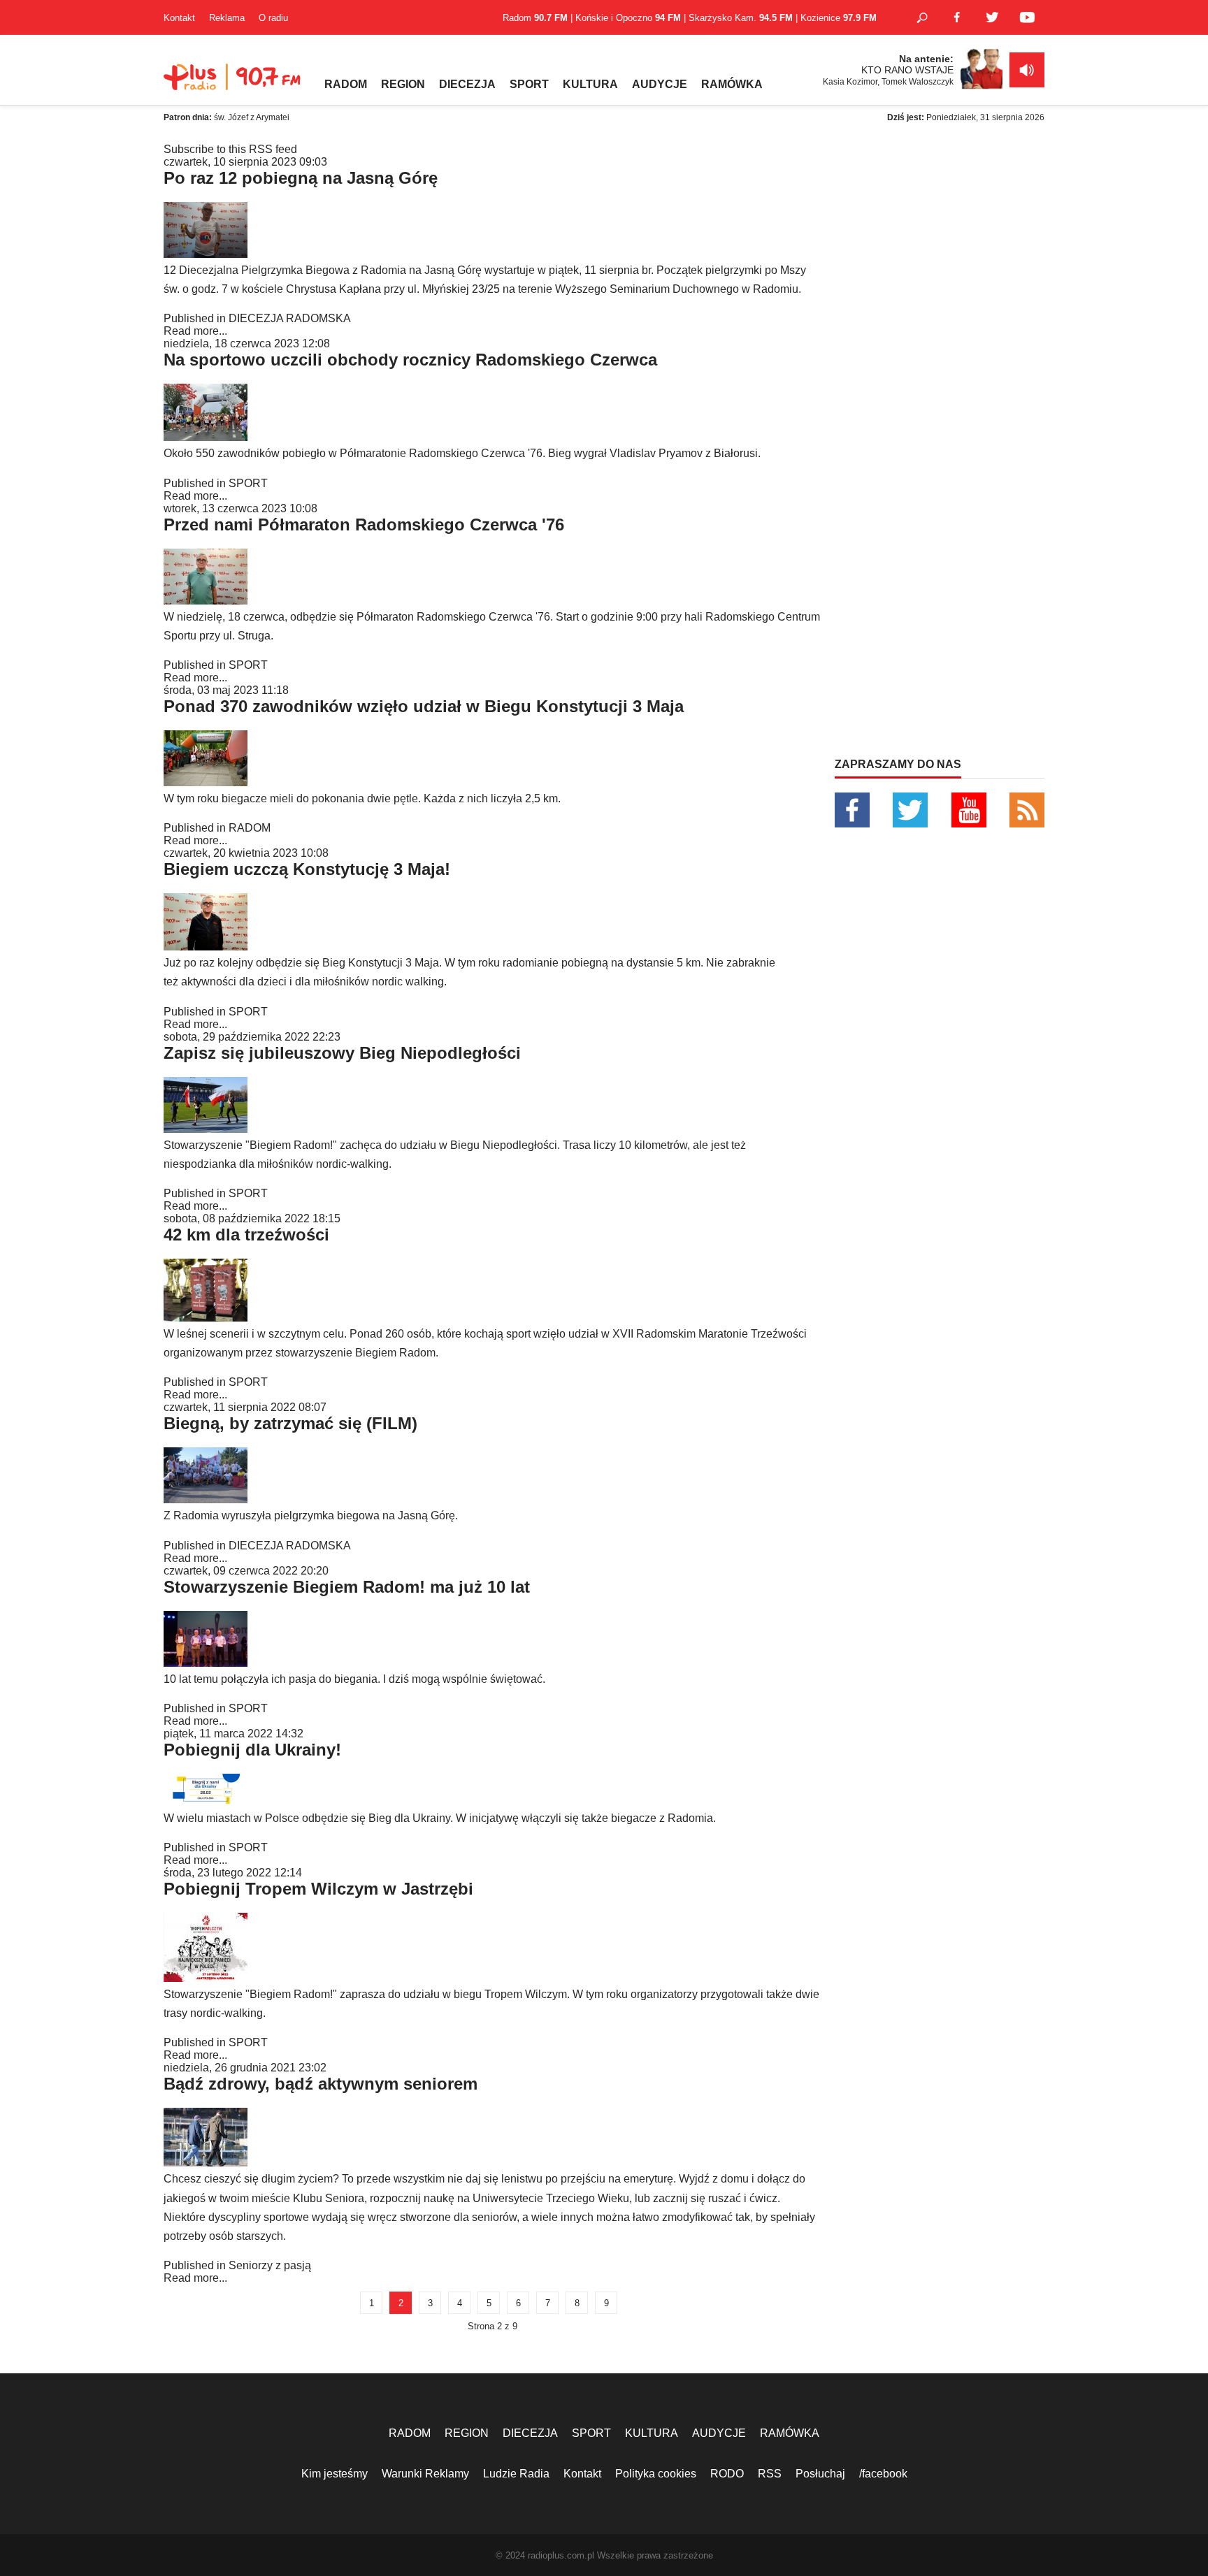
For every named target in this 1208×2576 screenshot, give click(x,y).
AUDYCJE (660, 84)
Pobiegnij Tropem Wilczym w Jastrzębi (318, 1889)
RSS (770, 2474)
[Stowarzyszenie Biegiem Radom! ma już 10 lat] (206, 1663)
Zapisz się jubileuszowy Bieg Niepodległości (342, 1053)
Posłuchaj (820, 2474)
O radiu (273, 18)
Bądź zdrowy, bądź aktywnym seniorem (321, 2084)
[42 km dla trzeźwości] (206, 1318)
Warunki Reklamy (425, 2474)
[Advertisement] (940, 231)
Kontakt (179, 18)
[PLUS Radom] (233, 84)
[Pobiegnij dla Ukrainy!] (206, 1802)
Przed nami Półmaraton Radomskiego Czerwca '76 (364, 524)
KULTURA (590, 84)
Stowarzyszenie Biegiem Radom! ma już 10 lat (347, 1587)
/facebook (883, 2474)
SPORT (529, 84)
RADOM (346, 84)
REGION (403, 84)
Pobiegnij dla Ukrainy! (252, 1750)
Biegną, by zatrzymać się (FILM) (290, 1423)
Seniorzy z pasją (270, 2265)
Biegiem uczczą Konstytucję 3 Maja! (307, 869)
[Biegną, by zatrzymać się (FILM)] (206, 1499)
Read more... (195, 331)
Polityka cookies (656, 2474)
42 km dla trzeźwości (246, 1235)
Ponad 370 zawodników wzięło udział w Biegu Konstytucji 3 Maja (424, 706)
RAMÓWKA (732, 84)
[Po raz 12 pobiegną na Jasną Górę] (206, 254)
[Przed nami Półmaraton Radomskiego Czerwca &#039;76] (206, 601)
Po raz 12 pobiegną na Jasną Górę (301, 178)
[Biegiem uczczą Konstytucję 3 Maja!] (206, 947)
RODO (727, 2474)
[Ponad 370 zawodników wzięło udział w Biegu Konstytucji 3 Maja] (206, 782)
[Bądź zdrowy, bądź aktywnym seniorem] (206, 2163)
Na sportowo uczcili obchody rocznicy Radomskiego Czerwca (410, 360)
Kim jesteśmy (335, 2474)
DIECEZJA (467, 84)
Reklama (227, 18)
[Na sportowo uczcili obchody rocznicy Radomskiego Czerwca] (206, 437)
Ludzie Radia (516, 2474)
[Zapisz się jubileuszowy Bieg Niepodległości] (206, 1129)
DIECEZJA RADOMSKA (290, 318)
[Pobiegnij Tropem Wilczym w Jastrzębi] (206, 1978)
